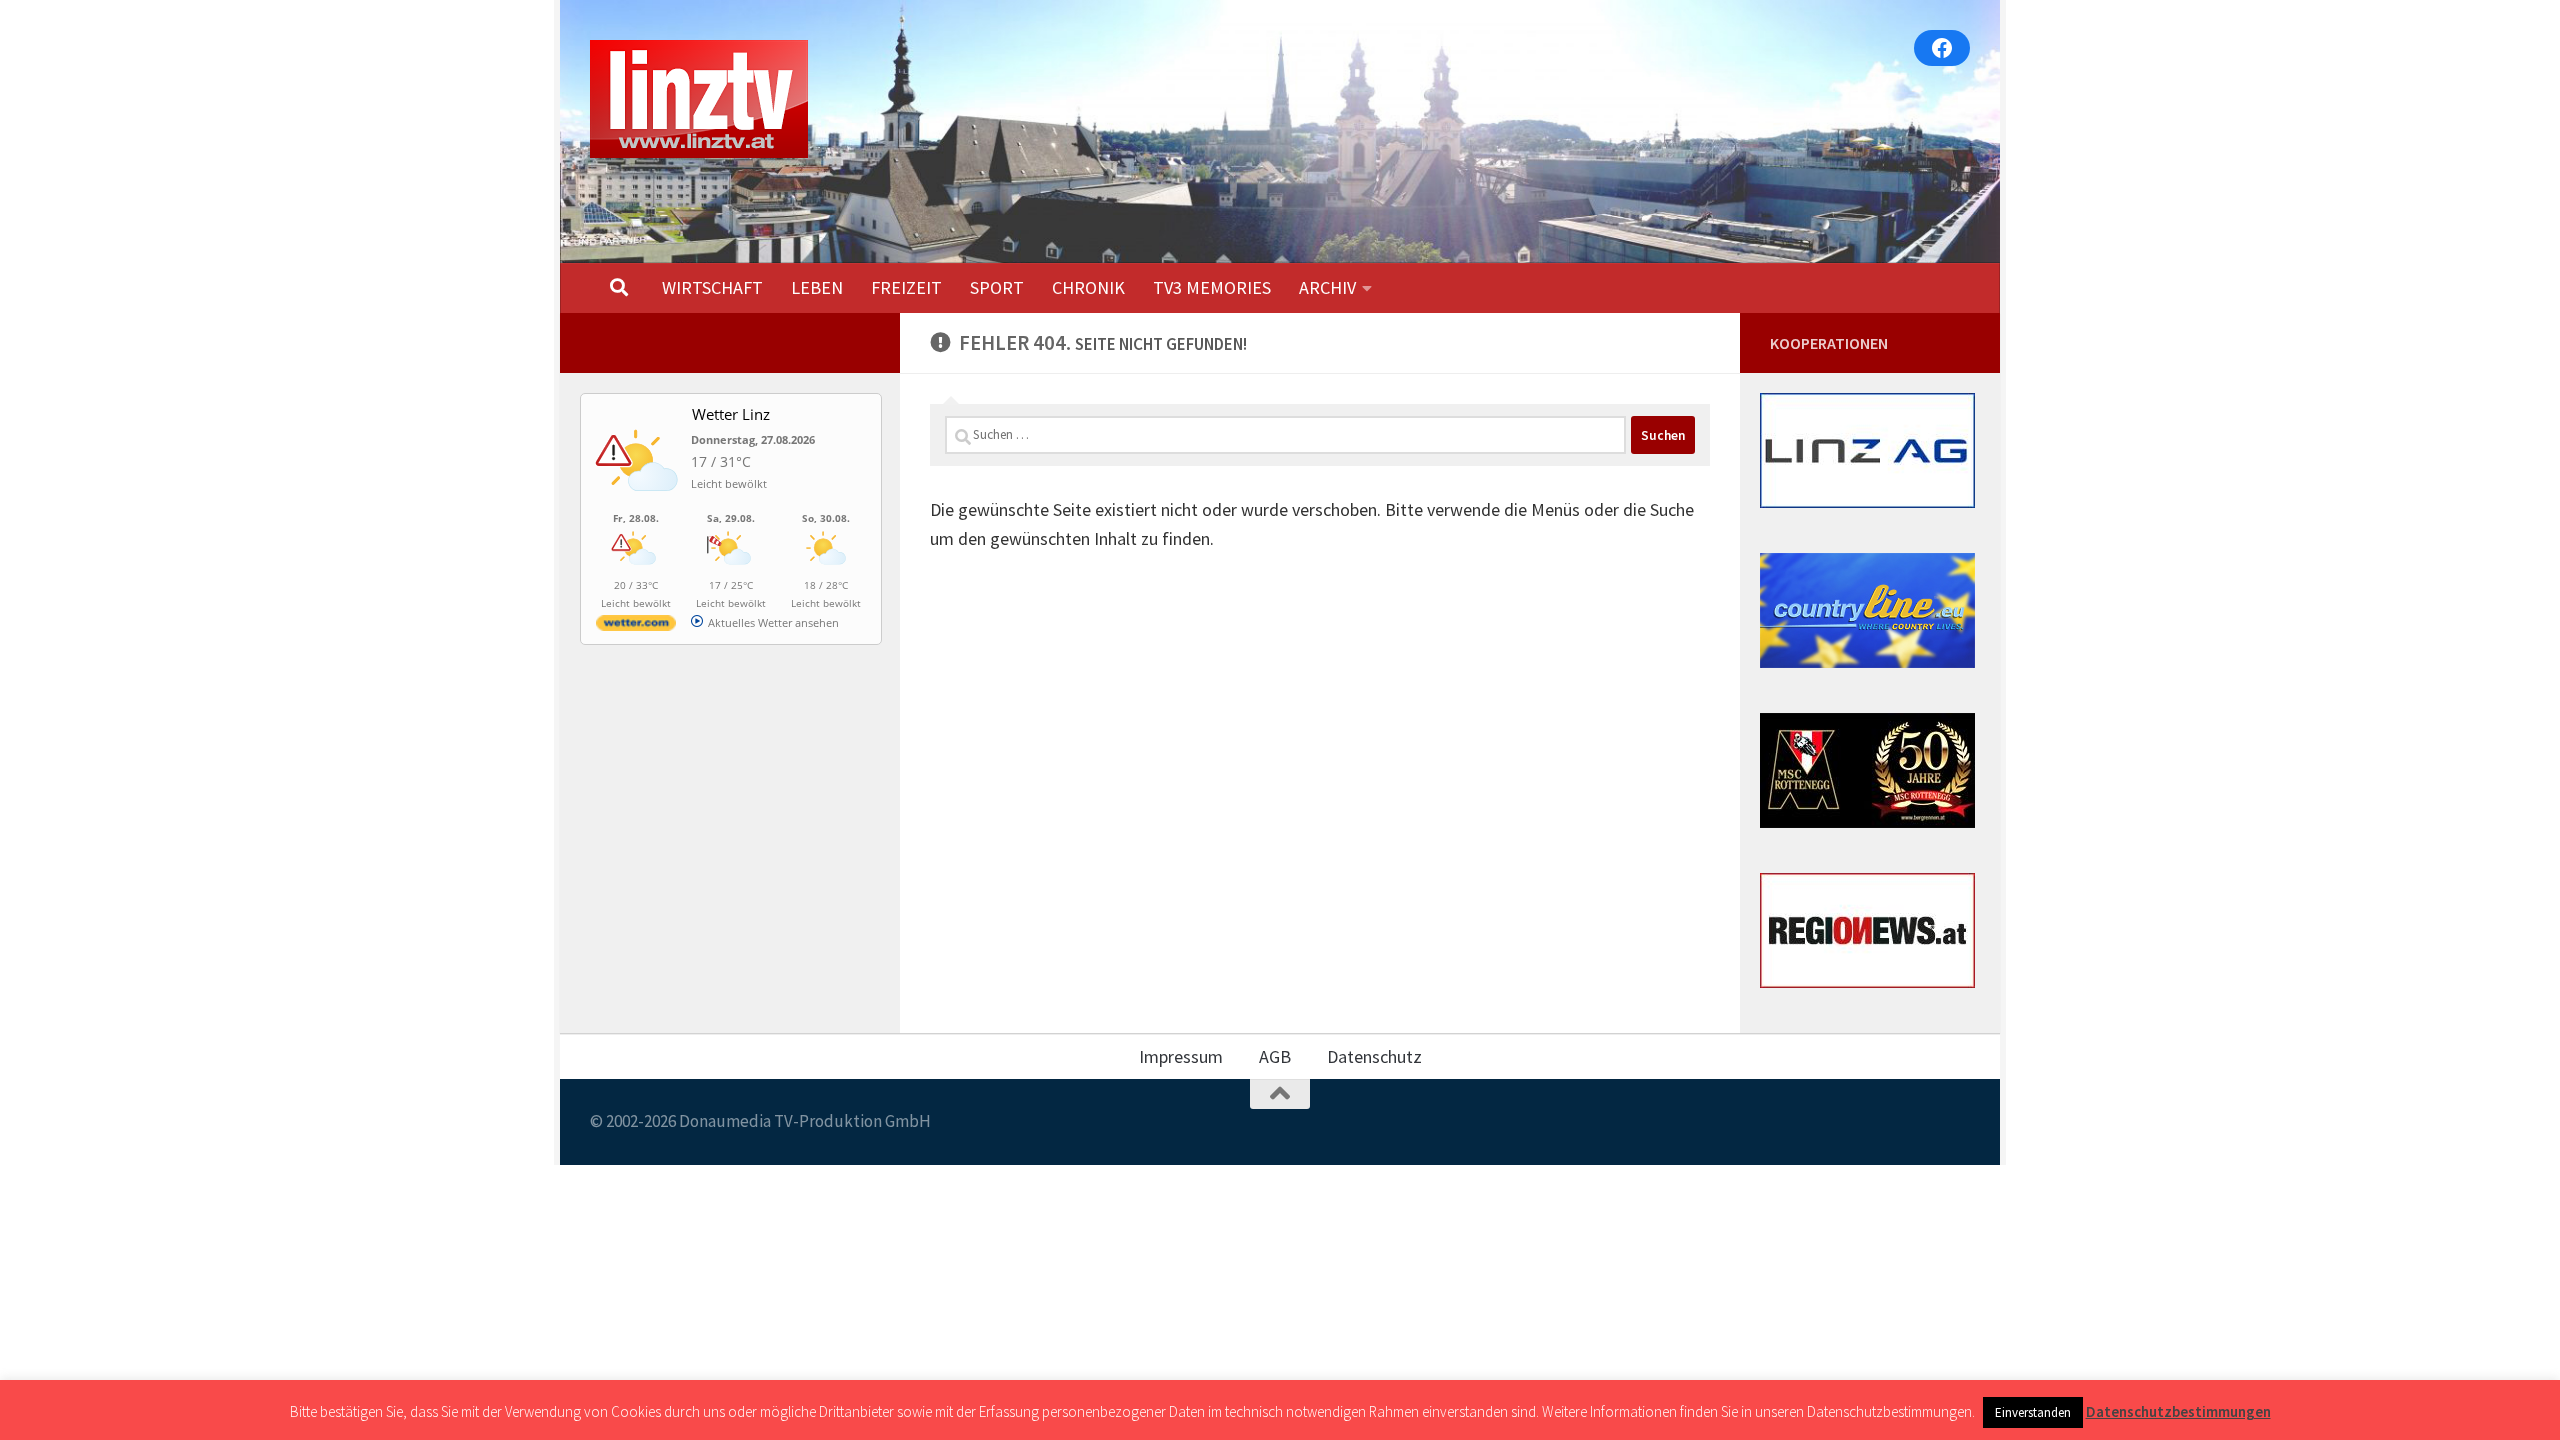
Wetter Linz (731, 414)
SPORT (997, 287)
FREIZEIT (906, 287)
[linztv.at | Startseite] (699, 99)
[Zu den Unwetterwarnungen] (641, 502)
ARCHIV (1327, 287)
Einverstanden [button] (2033, 1412)
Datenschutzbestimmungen (2178, 1411)
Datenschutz (1374, 1056)
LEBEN (817, 287)
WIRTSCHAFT (712, 287)
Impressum (1181, 1056)
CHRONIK (1088, 287)
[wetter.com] (636, 626)
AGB (1275, 1056)
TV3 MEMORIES (1212, 287)
